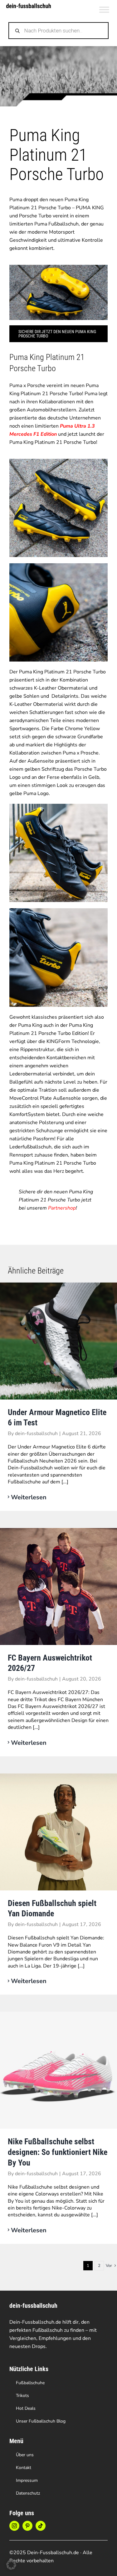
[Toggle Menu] (104, 10)
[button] (11, 2565)
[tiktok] (41, 2526)
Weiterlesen (29, 1497)
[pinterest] (27, 2526)
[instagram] (14, 2526)
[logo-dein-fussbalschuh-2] (29, 6)
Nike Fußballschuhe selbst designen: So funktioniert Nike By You (58, 2152)
